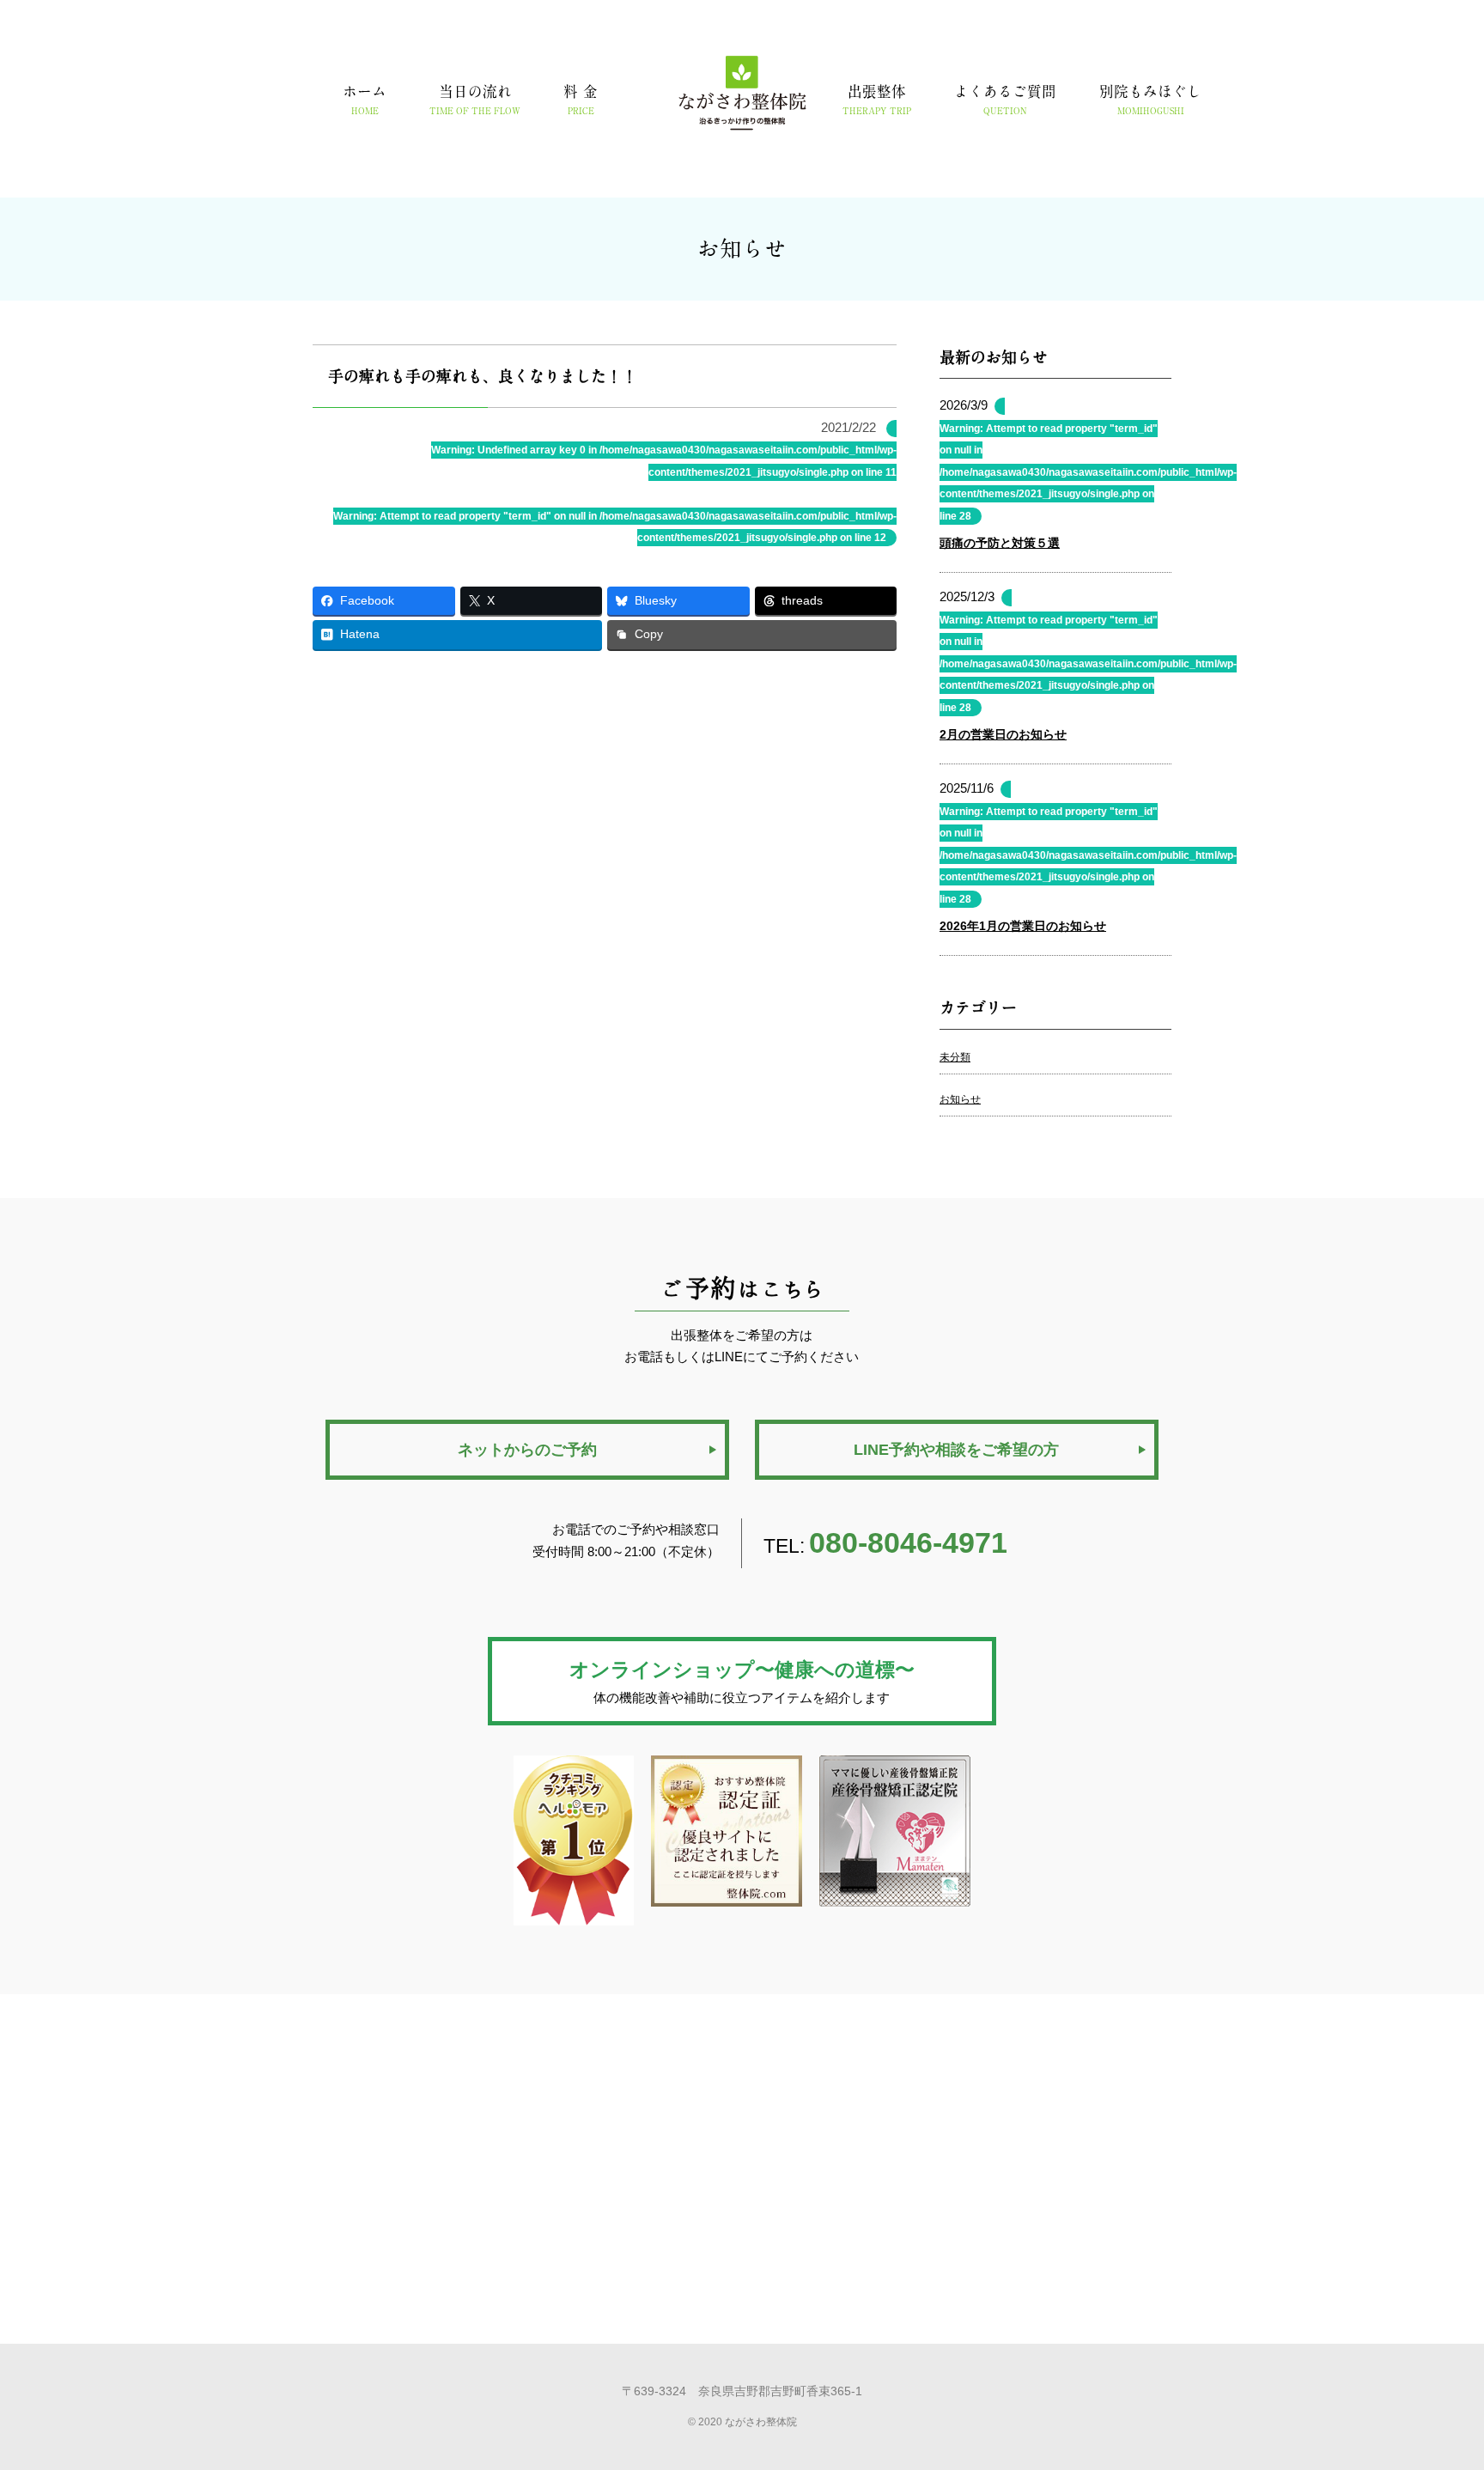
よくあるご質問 (1005, 100)
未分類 (955, 1057)
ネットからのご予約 (527, 1450)
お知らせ (960, 1099)
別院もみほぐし (1150, 100)
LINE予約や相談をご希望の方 (956, 1450)
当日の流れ (475, 100)
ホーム (365, 100)
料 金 (581, 100)
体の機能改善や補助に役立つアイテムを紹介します (742, 1682)
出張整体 (877, 100)
